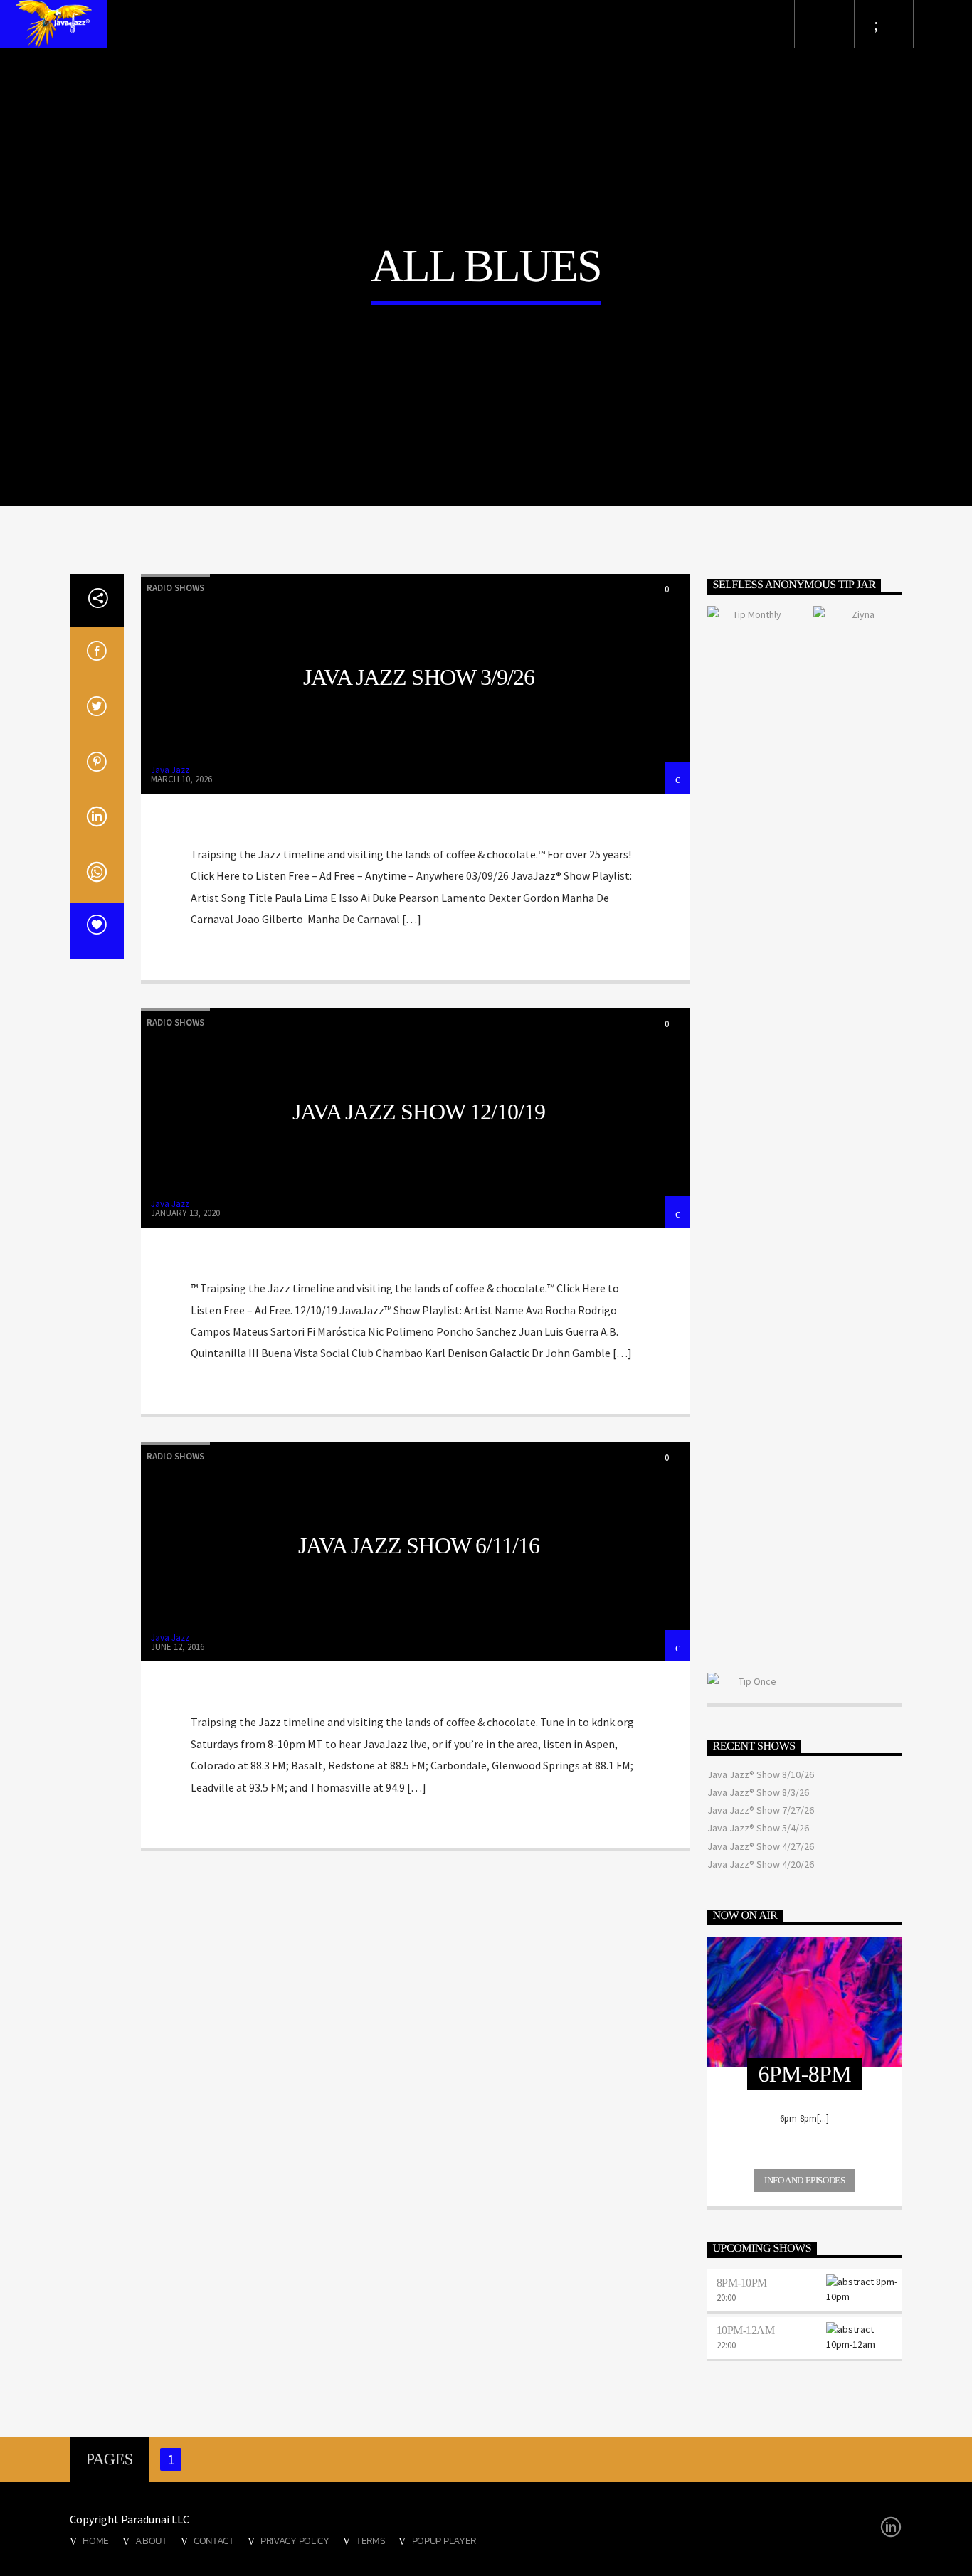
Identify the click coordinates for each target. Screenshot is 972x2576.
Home (96, 2540)
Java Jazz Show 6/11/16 (419, 1545)
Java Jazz (170, 770)
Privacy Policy (295, 2540)
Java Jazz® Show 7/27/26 (761, 1810)
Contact (214, 2540)
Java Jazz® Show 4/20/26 (761, 1864)
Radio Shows (175, 588)
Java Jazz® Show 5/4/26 (758, 1828)
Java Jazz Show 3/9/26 (419, 677)
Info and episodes (804, 2180)
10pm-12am (746, 2330)
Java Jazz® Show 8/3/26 (758, 1792)
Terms (371, 2540)
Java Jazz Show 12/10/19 (419, 1112)
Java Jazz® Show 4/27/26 (761, 1846)
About (151, 2540)
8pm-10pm (742, 2283)
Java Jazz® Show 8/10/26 (761, 1774)
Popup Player (444, 2540)
